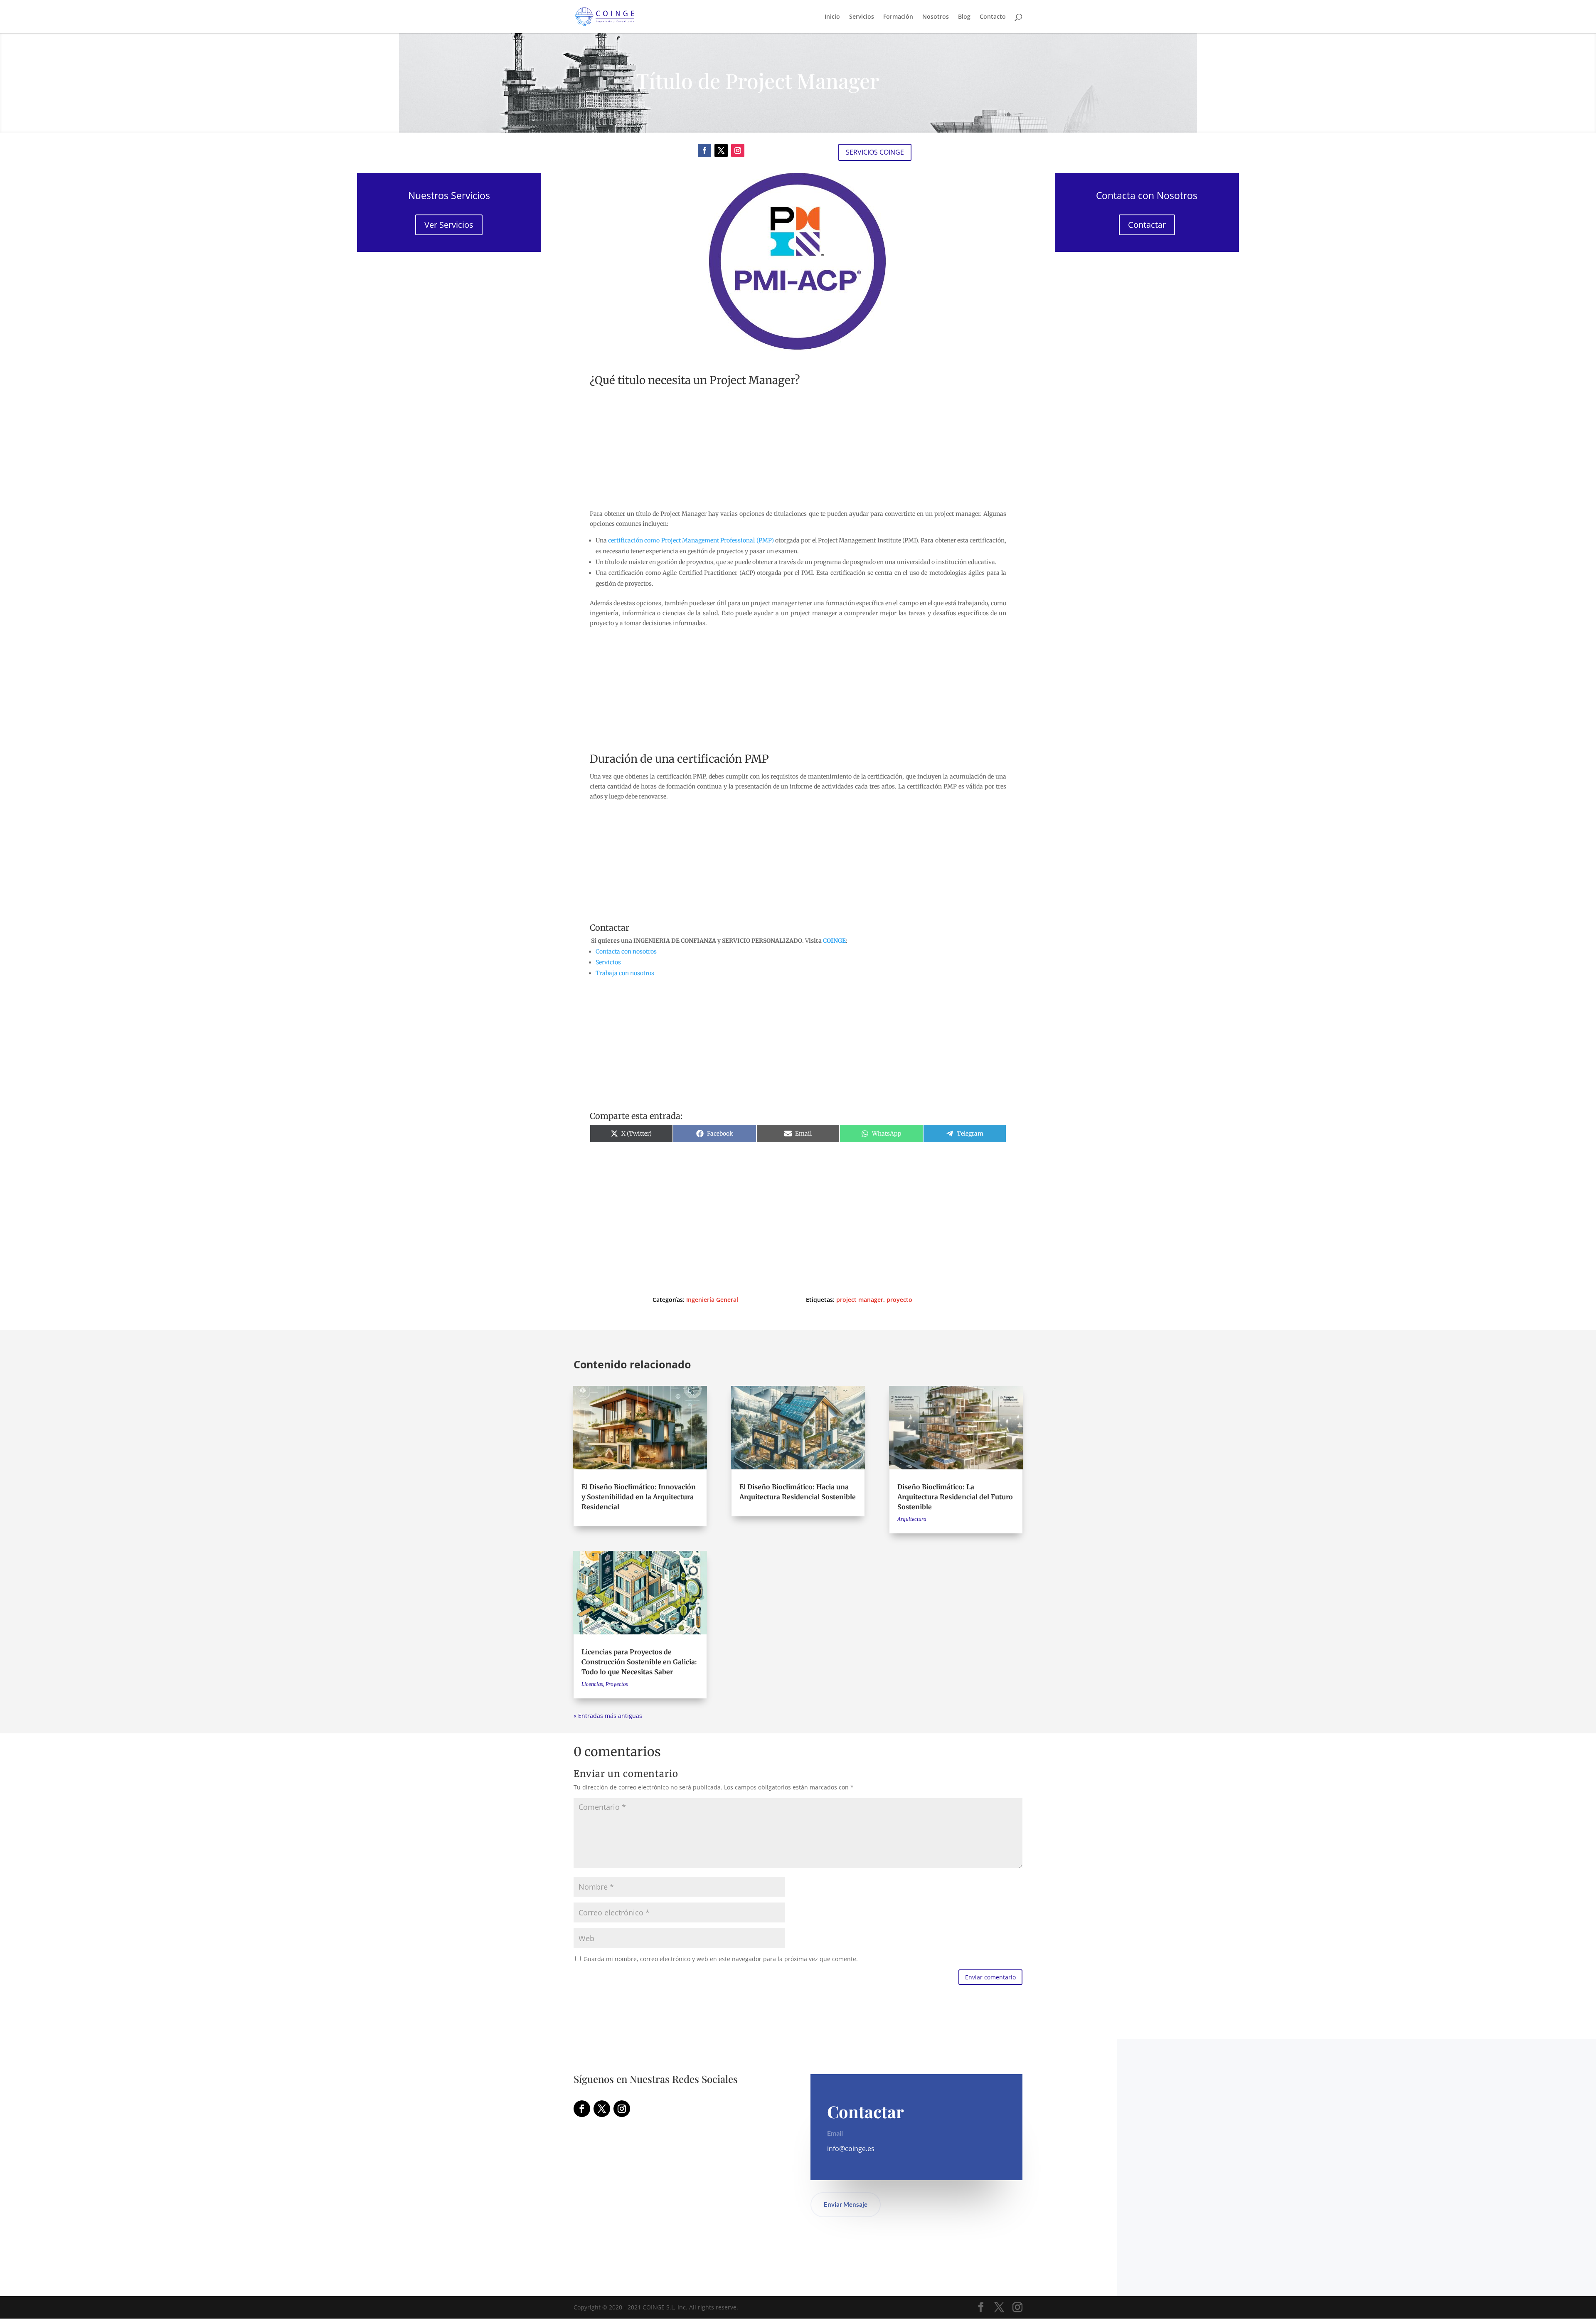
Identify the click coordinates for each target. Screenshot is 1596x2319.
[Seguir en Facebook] (704, 150)
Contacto (993, 17)
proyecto (899, 1300)
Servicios (862, 17)
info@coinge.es (851, 2149)
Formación (898, 17)
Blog (964, 17)
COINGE (834, 941)
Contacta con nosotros (626, 951)
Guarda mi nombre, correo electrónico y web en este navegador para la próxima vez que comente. (721, 1959)
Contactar (1147, 225)
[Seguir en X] (721, 150)
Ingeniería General (712, 1300)
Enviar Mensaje (846, 2204)
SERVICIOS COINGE (875, 152)
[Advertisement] (449, 351)
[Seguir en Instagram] (738, 150)
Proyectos (617, 1684)
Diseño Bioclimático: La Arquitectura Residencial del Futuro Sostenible (955, 1497)
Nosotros (936, 17)
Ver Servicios (449, 225)
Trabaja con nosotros (625, 973)
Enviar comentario (990, 1977)
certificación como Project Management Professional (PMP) (691, 540)
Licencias (592, 1684)
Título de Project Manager (758, 80)
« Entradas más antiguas (608, 1716)
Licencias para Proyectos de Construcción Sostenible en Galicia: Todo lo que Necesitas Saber (639, 1662)
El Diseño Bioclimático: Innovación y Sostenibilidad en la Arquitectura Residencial (639, 1497)
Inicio (832, 17)
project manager (860, 1300)
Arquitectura (912, 1519)
